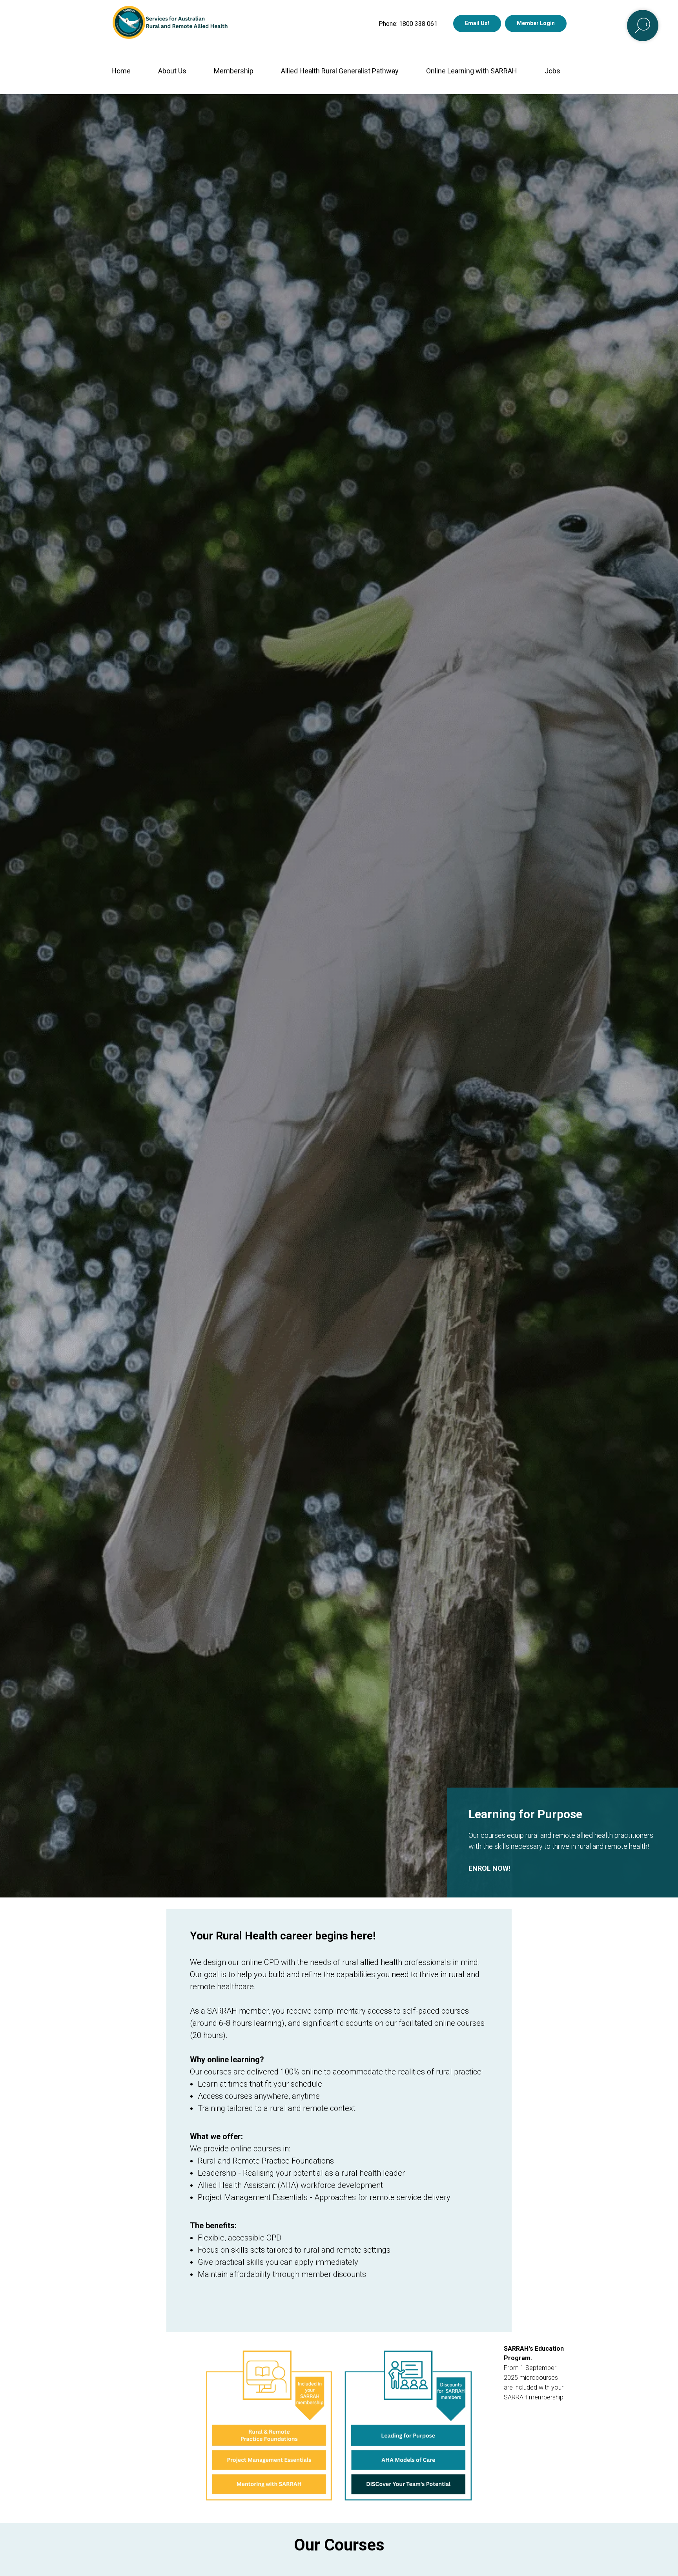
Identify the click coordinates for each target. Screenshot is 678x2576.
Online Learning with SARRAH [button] (472, 71)
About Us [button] (172, 71)
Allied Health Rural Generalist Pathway (340, 71)
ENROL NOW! (489, 1868)
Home (121, 71)
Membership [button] (234, 71)
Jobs (552, 71)
